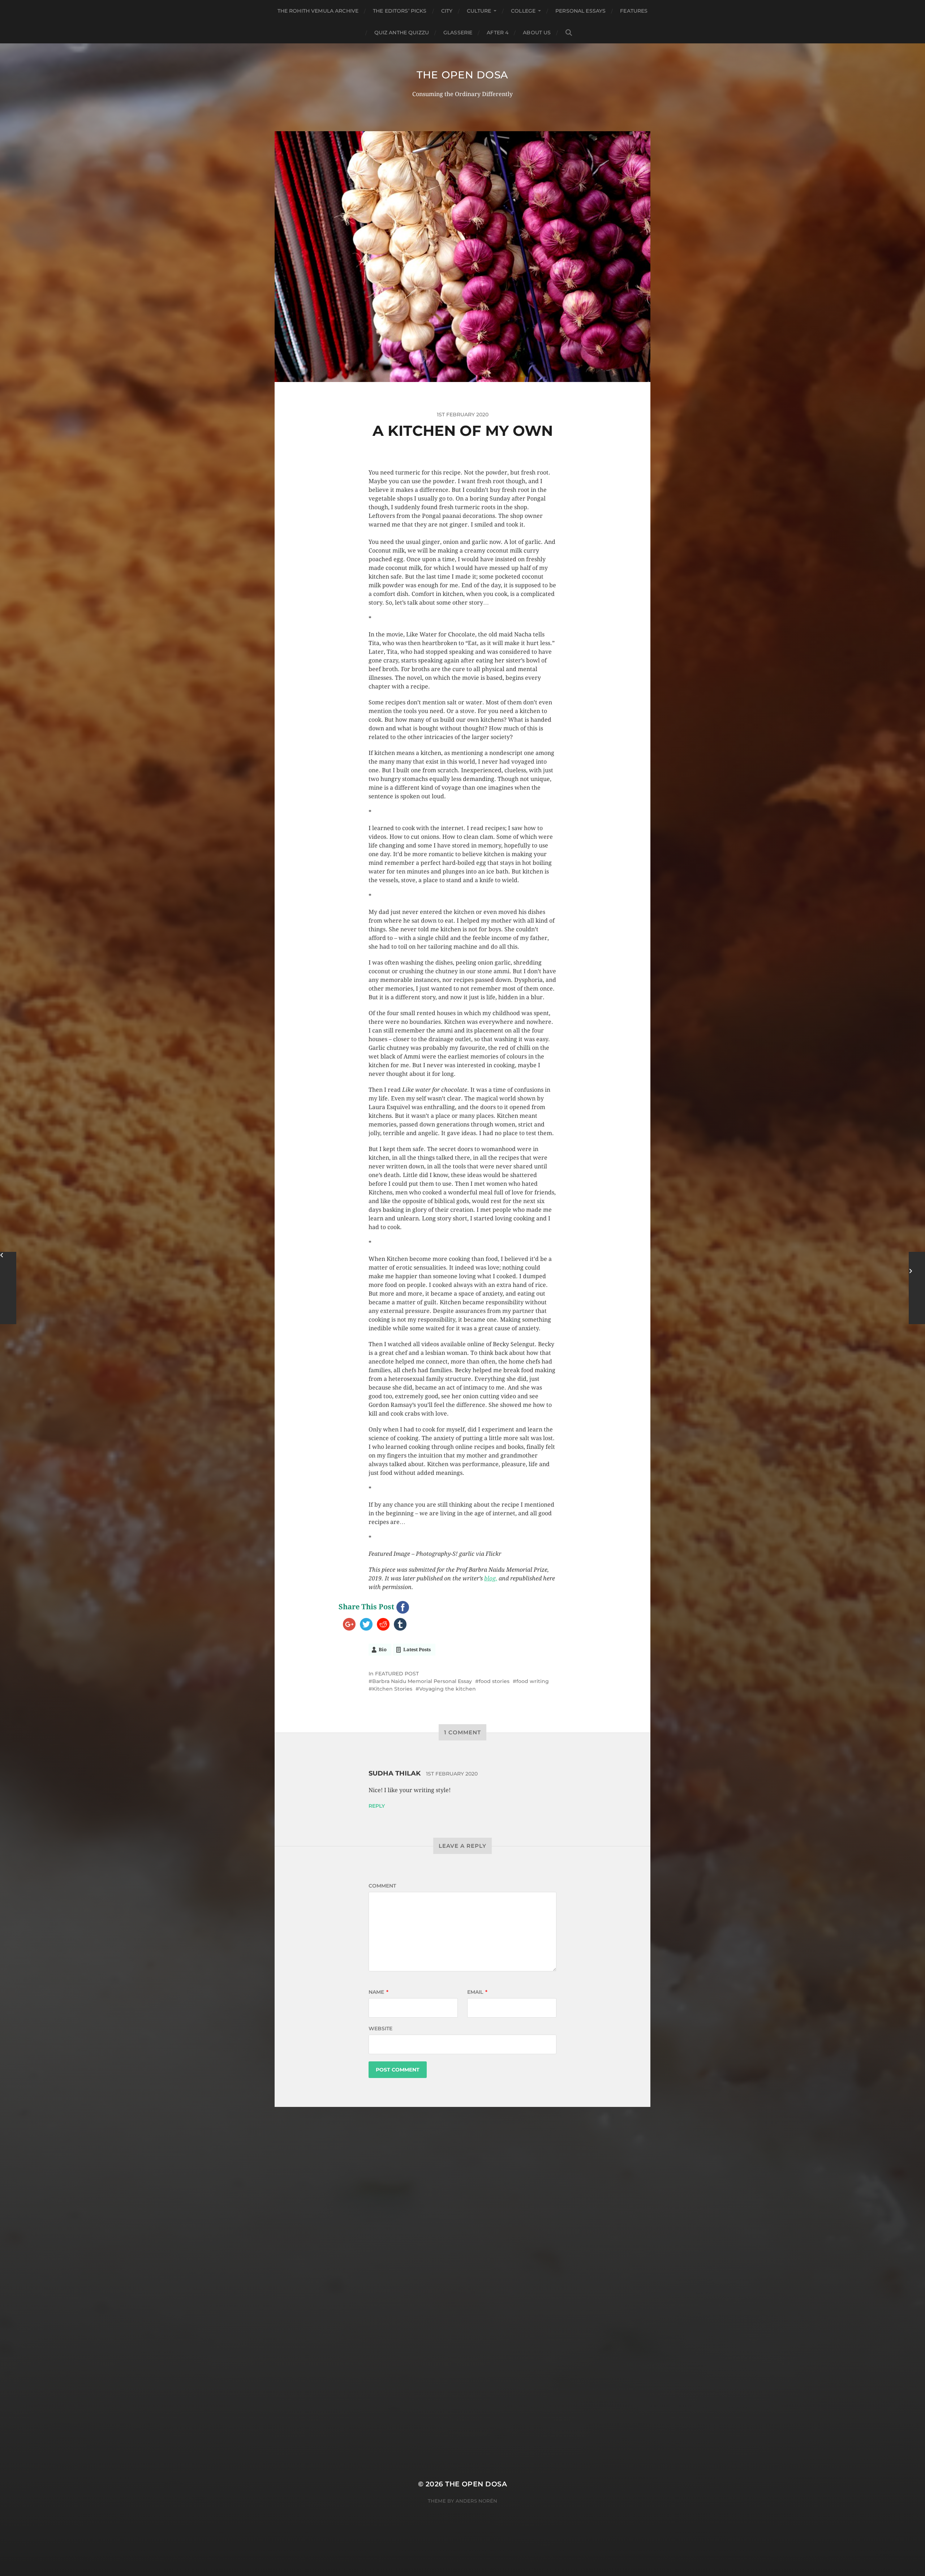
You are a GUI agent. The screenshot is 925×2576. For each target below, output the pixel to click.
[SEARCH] (569, 33)
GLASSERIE (458, 33)
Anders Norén (476, 2501)
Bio (383, 1650)
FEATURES (634, 11)
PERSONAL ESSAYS (580, 11)
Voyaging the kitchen (448, 1689)
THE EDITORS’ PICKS (400, 11)
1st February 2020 (452, 1774)
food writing (533, 1681)
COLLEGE (523, 11)
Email (477, 1992)
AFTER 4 (498, 33)
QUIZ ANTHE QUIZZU (402, 33)
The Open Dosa (462, 75)
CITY (447, 11)
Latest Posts (417, 1650)
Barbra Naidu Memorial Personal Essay (422, 1681)
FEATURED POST (397, 1674)
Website (380, 2028)
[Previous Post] (8, 1288)
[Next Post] (917, 1288)
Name (378, 1992)
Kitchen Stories (392, 1689)
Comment (382, 1886)
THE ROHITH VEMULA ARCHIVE (318, 11)
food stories (494, 1681)
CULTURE (479, 11)
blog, (491, 1578)
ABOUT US (537, 33)
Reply (377, 1806)
